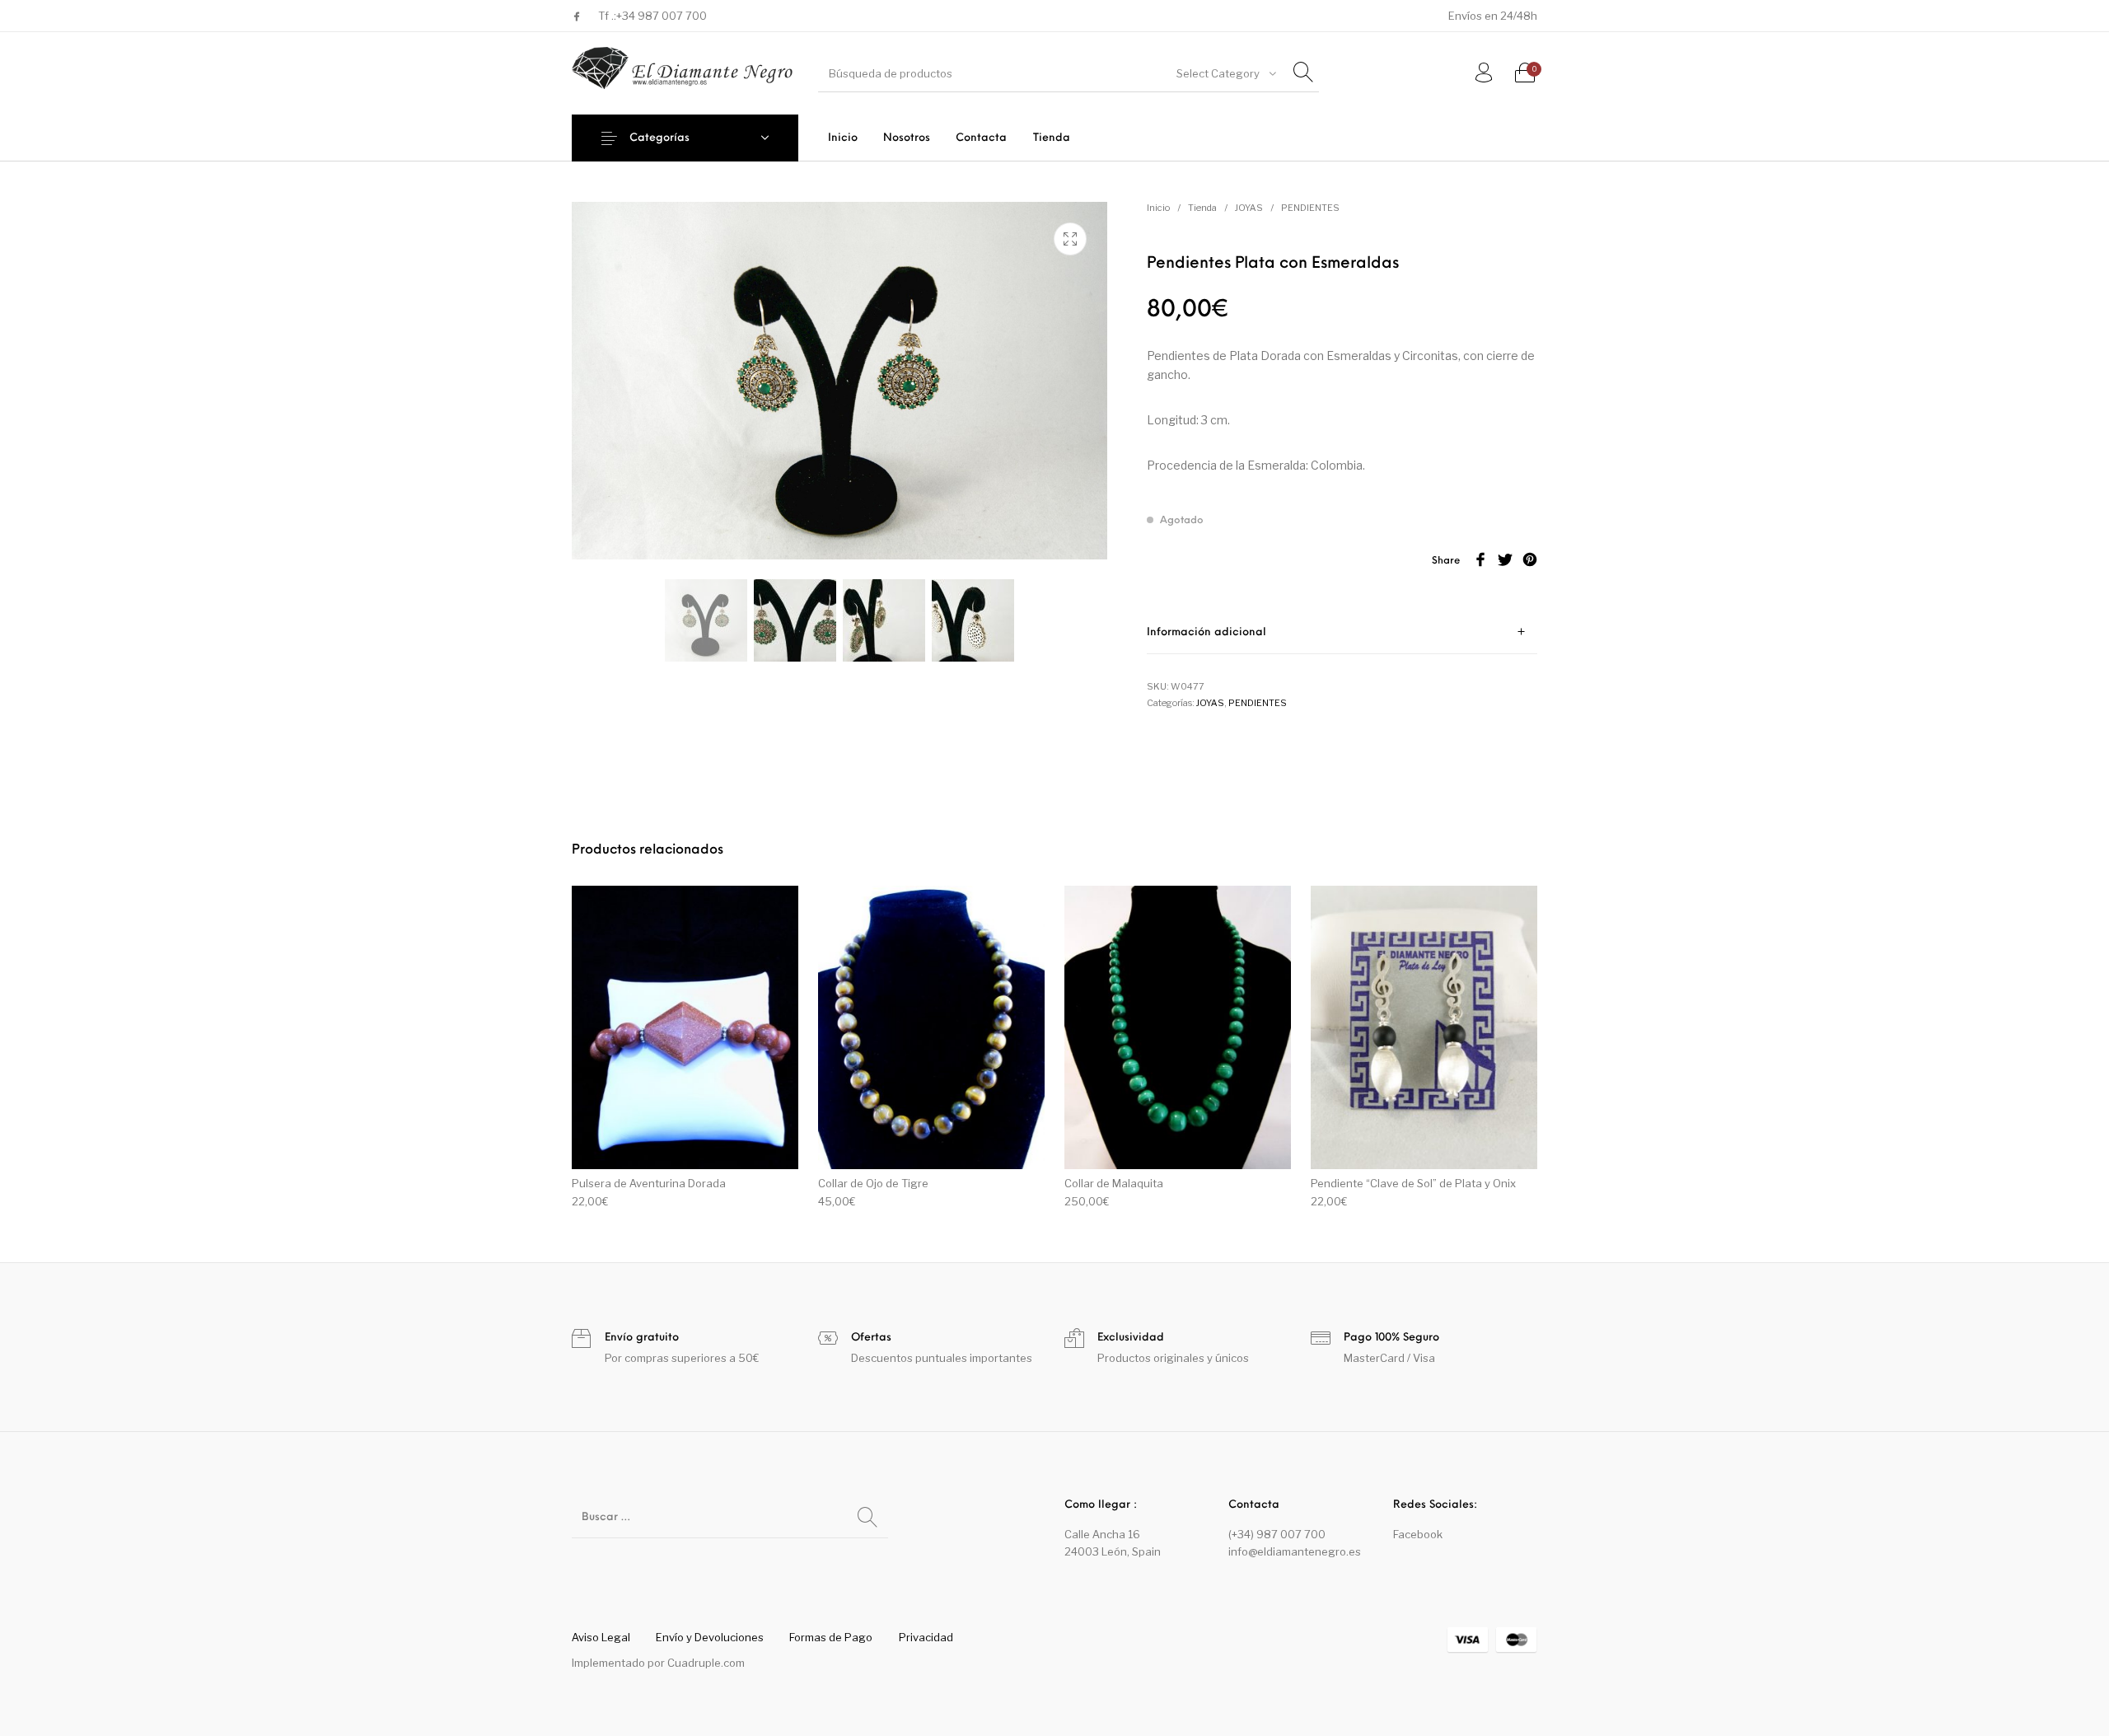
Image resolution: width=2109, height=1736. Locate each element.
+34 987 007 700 (662, 16)
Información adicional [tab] (1206, 632)
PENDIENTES (1310, 208)
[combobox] (1225, 73)
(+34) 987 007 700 (1277, 1534)
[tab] (1342, 632)
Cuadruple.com (706, 1663)
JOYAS (1249, 208)
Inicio (1158, 208)
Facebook (1418, 1534)
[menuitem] (842, 138)
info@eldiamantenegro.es (1295, 1551)
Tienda (1202, 208)
